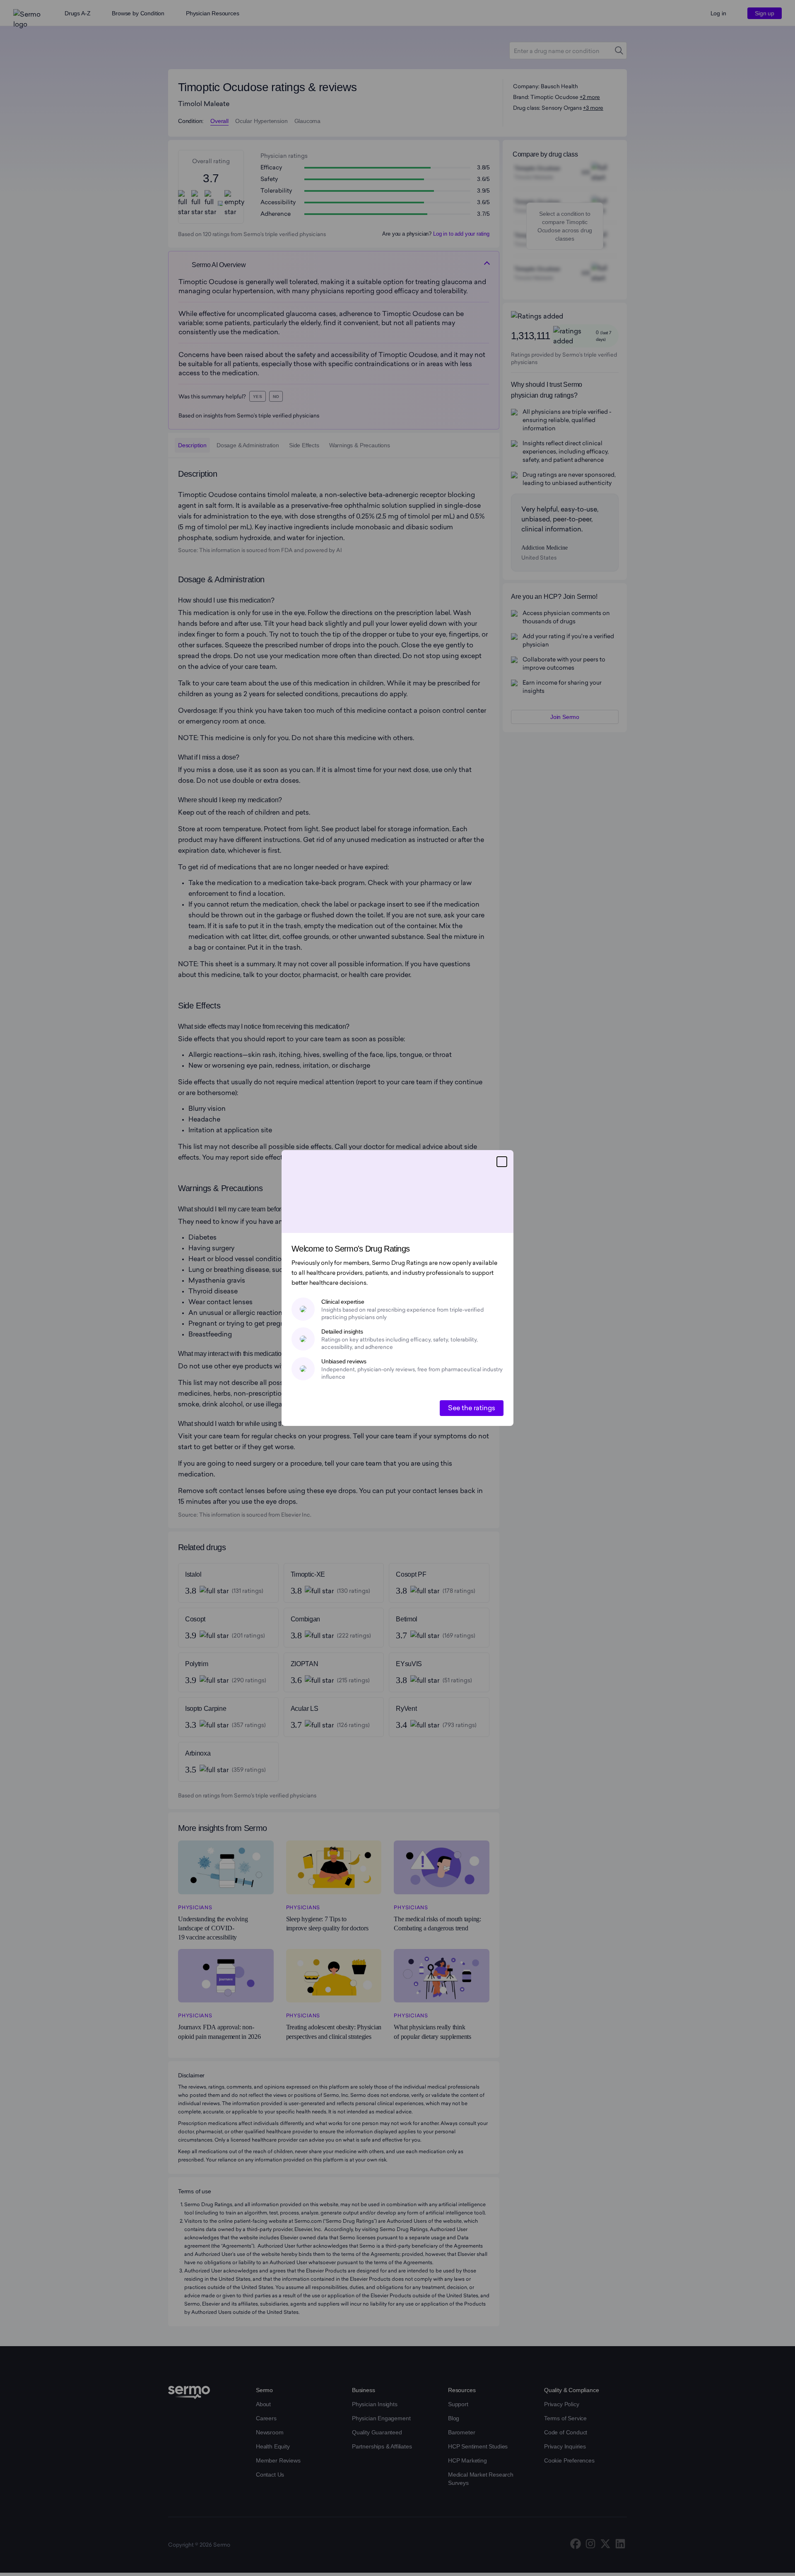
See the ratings (472, 1408)
